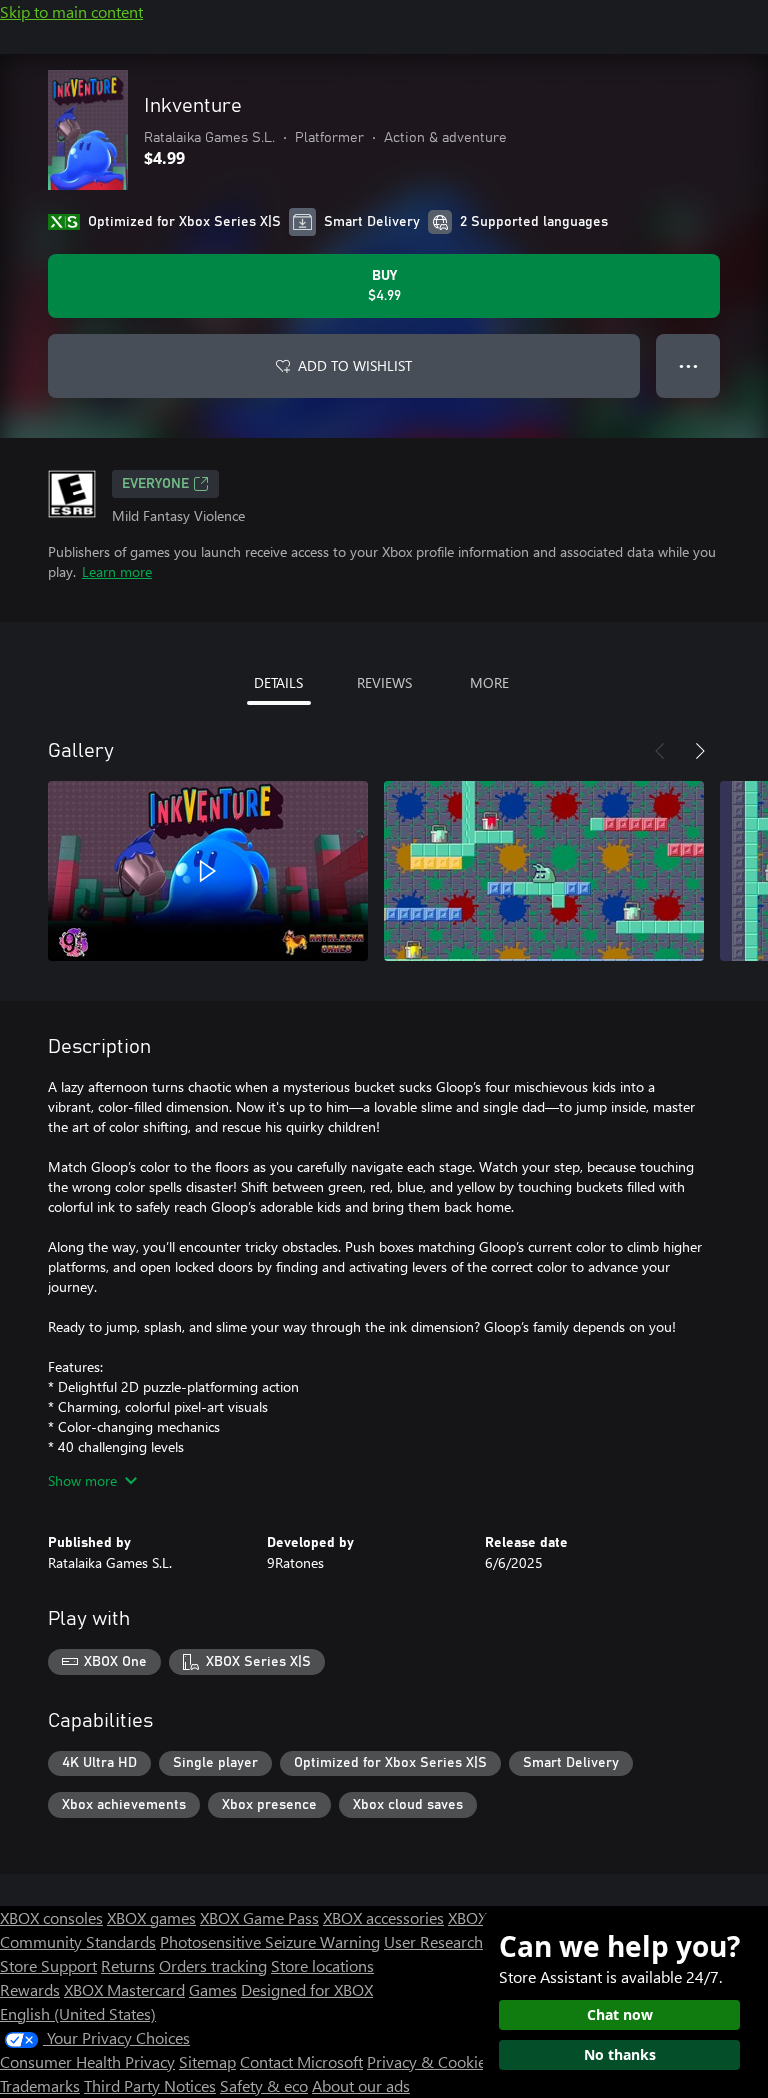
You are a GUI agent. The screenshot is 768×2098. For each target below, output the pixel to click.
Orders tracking (213, 1965)
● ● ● (688, 365)
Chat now (620, 2014)
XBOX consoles (51, 1917)
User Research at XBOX (465, 1941)
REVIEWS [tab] (384, 682)
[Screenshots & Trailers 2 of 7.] (544, 871)
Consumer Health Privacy (87, 2061)
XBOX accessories (383, 1917)
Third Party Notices (150, 2085)
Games (213, 1989)
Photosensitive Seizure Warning (270, 1941)
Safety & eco (264, 2085)
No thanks (620, 2054)
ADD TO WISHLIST (355, 365)
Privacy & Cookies (430, 2061)
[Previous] (660, 751)
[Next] (700, 751)
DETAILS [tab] (278, 682)
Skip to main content (71, 11)
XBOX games (151, 1917)
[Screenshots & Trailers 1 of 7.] (208, 871)
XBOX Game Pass (259, 1917)
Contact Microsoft (301, 2061)
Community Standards (78, 1941)
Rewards (30, 1989)
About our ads (361, 2085)
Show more (82, 1480)
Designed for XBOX (307, 1989)
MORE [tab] (489, 682)
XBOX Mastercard (124, 1989)
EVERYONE (155, 484)
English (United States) (78, 2013)
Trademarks (40, 2085)
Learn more (117, 571)
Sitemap (207, 2061)
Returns (128, 1965)
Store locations (322, 1965)
